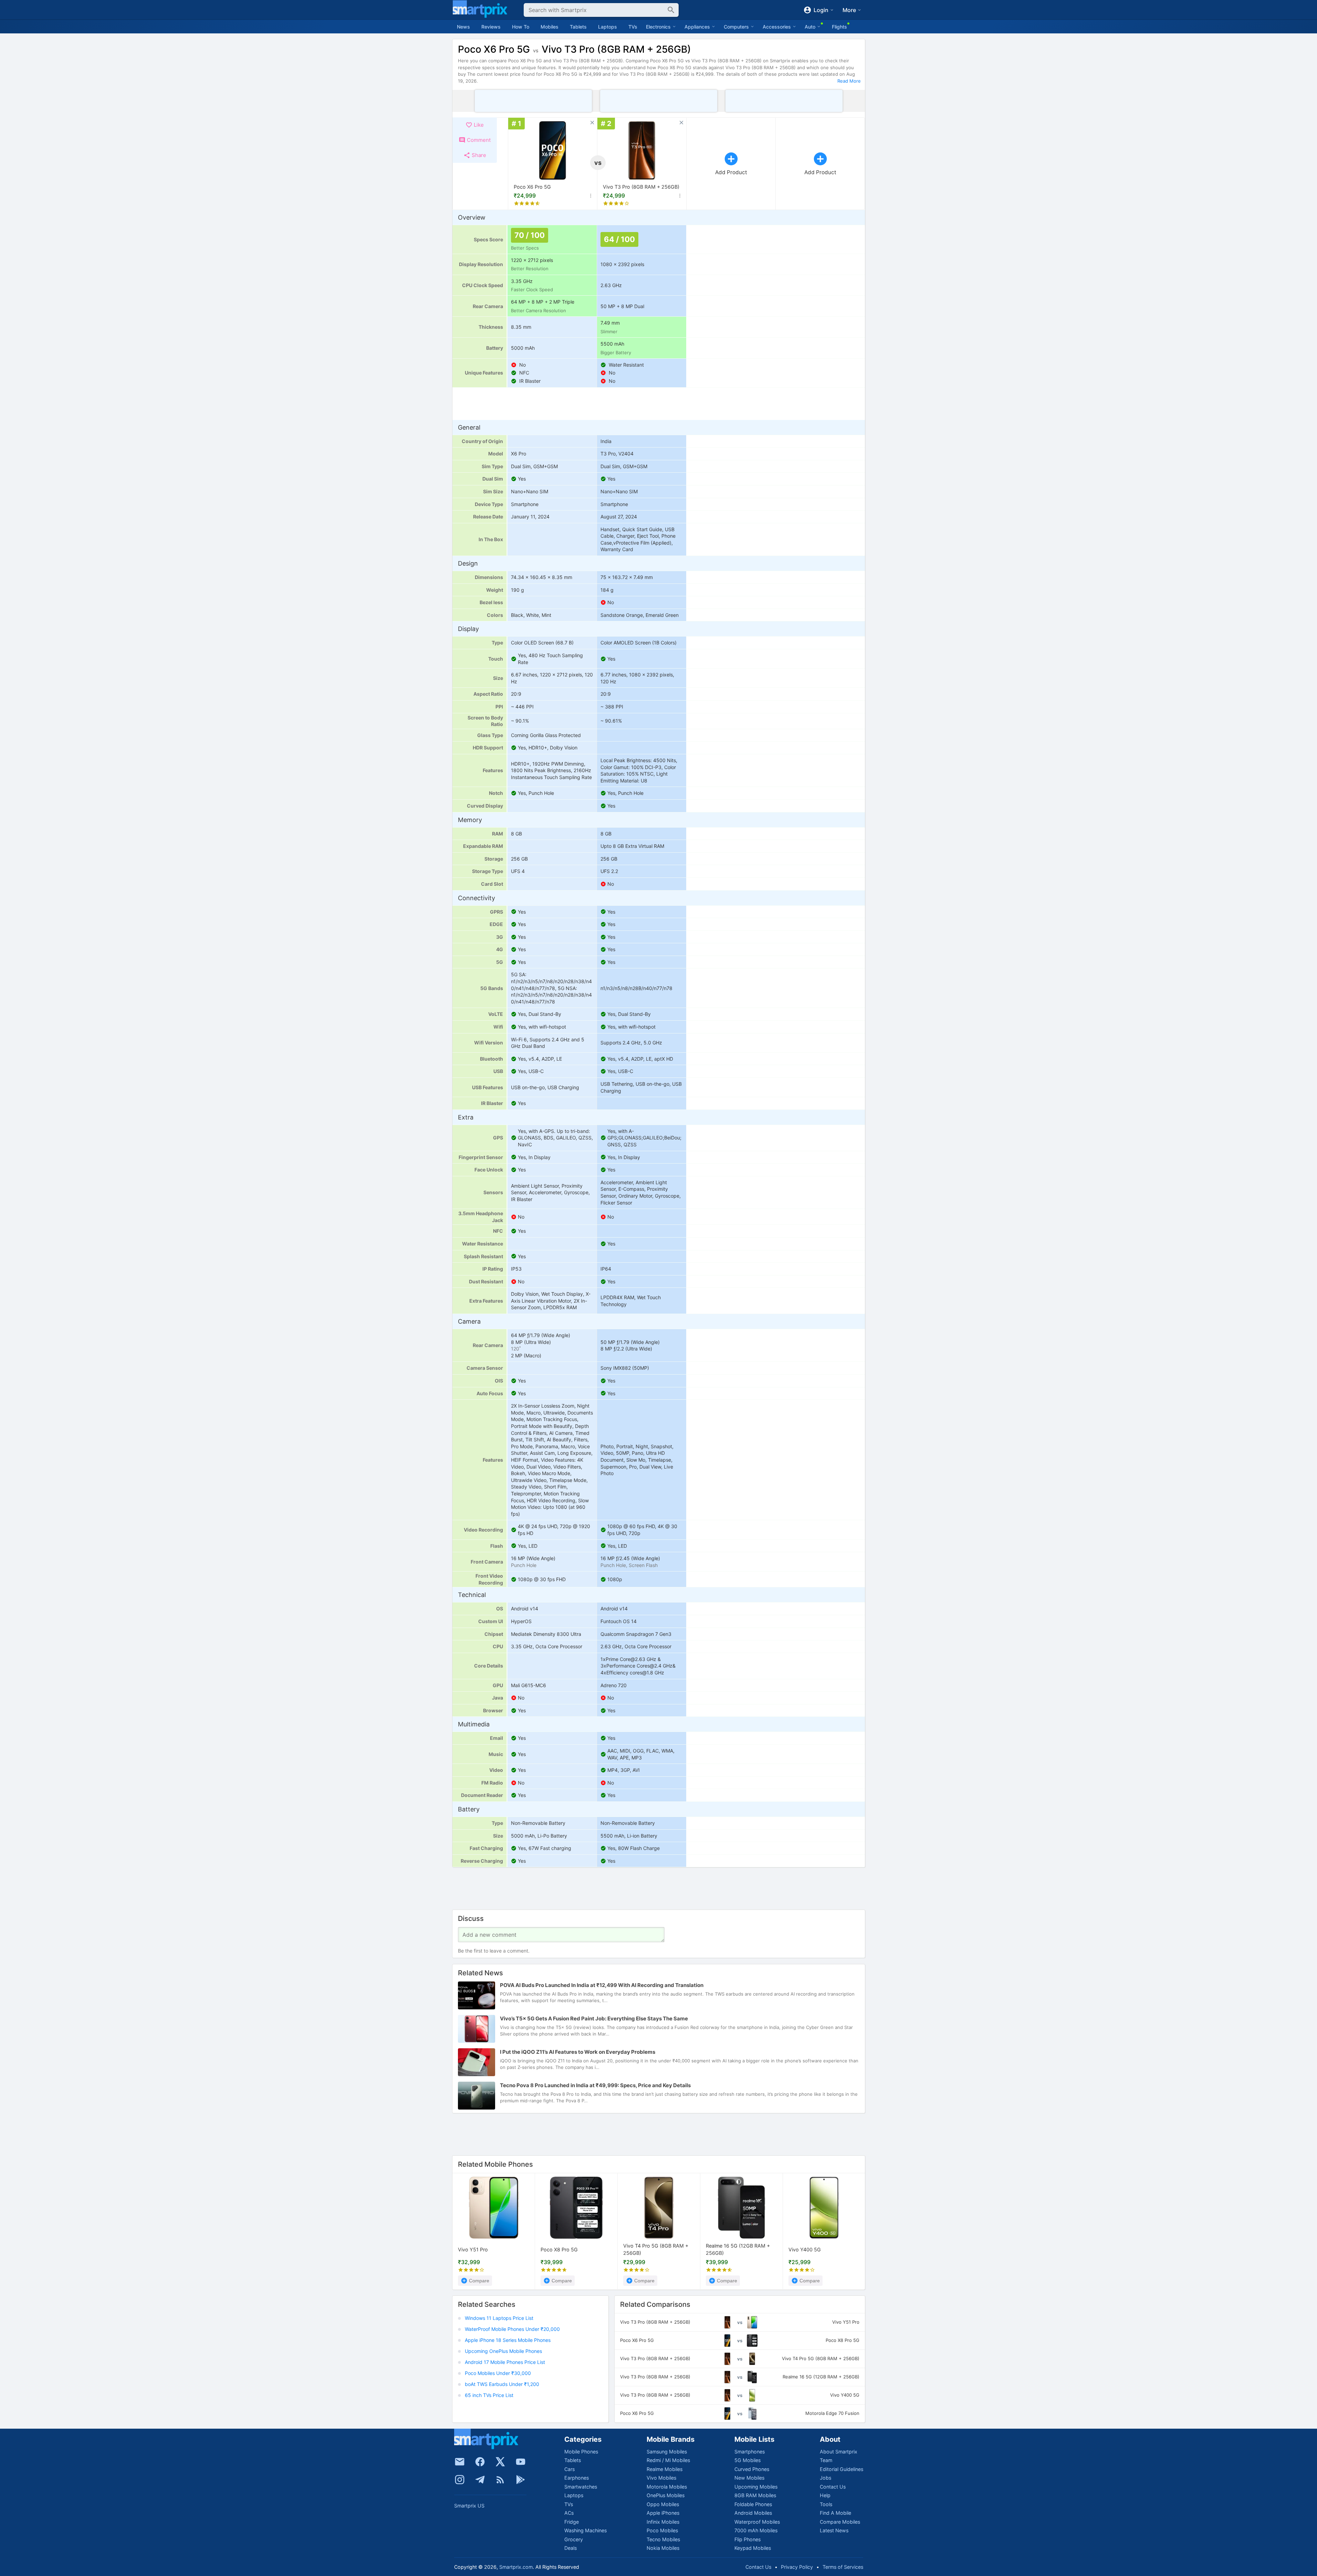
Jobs (825, 2478)
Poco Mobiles (662, 2530)
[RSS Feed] (500, 2480)
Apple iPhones (663, 2513)
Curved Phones (752, 2469)
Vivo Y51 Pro (473, 2249)
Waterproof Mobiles (757, 2522)
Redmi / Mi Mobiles (668, 2460)
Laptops (608, 27)
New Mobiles (749, 2478)
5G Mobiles (748, 2460)
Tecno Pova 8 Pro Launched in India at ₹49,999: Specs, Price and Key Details (595, 2085)
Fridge (572, 2522)
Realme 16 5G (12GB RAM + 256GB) (738, 2250)
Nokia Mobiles (663, 2548)
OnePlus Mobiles (666, 2495)
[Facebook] (480, 2462)
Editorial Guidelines (842, 2469)
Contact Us (833, 2487)
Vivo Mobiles (661, 2478)
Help (825, 2495)
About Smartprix (839, 2452)
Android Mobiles (753, 2513)
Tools (826, 2504)
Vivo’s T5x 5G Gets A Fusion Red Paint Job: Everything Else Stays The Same (594, 2018)
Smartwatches (581, 2487)
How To (521, 27)
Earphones (577, 2478)
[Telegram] (480, 2480)
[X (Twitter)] (500, 2462)
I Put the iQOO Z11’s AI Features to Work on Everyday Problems (578, 2052)
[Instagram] (460, 2480)
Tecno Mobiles (663, 2539)
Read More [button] (849, 81)
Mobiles (550, 27)
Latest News (834, 2530)
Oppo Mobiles (663, 2504)
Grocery (574, 2539)
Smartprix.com (516, 2567)
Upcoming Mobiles (756, 2487)
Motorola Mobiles (667, 2487)
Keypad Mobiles (753, 2548)
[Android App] (521, 2480)
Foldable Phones (753, 2504)
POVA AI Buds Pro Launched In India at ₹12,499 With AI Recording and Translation (602, 1985)
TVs (633, 27)
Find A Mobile (835, 2513)
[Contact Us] (460, 2462)
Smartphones (750, 2452)
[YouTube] (521, 2462)
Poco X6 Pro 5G (532, 187)
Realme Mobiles (665, 2469)
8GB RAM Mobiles (755, 2495)
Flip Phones (748, 2539)
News (463, 27)
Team (826, 2460)
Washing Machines (586, 2530)
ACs (569, 2513)
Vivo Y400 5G (805, 2249)
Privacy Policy (797, 2567)
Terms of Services (843, 2567)
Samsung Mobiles (667, 2452)
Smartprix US (469, 2506)
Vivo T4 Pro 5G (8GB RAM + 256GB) (656, 2250)
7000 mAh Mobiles (756, 2530)
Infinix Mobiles (663, 2522)
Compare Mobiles (840, 2522)
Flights (839, 27)
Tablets (578, 27)
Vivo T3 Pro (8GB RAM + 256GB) (641, 187)
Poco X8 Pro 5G (559, 2249)
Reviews (491, 27)
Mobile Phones (581, 2452)
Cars (569, 2469)
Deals (571, 2548)
